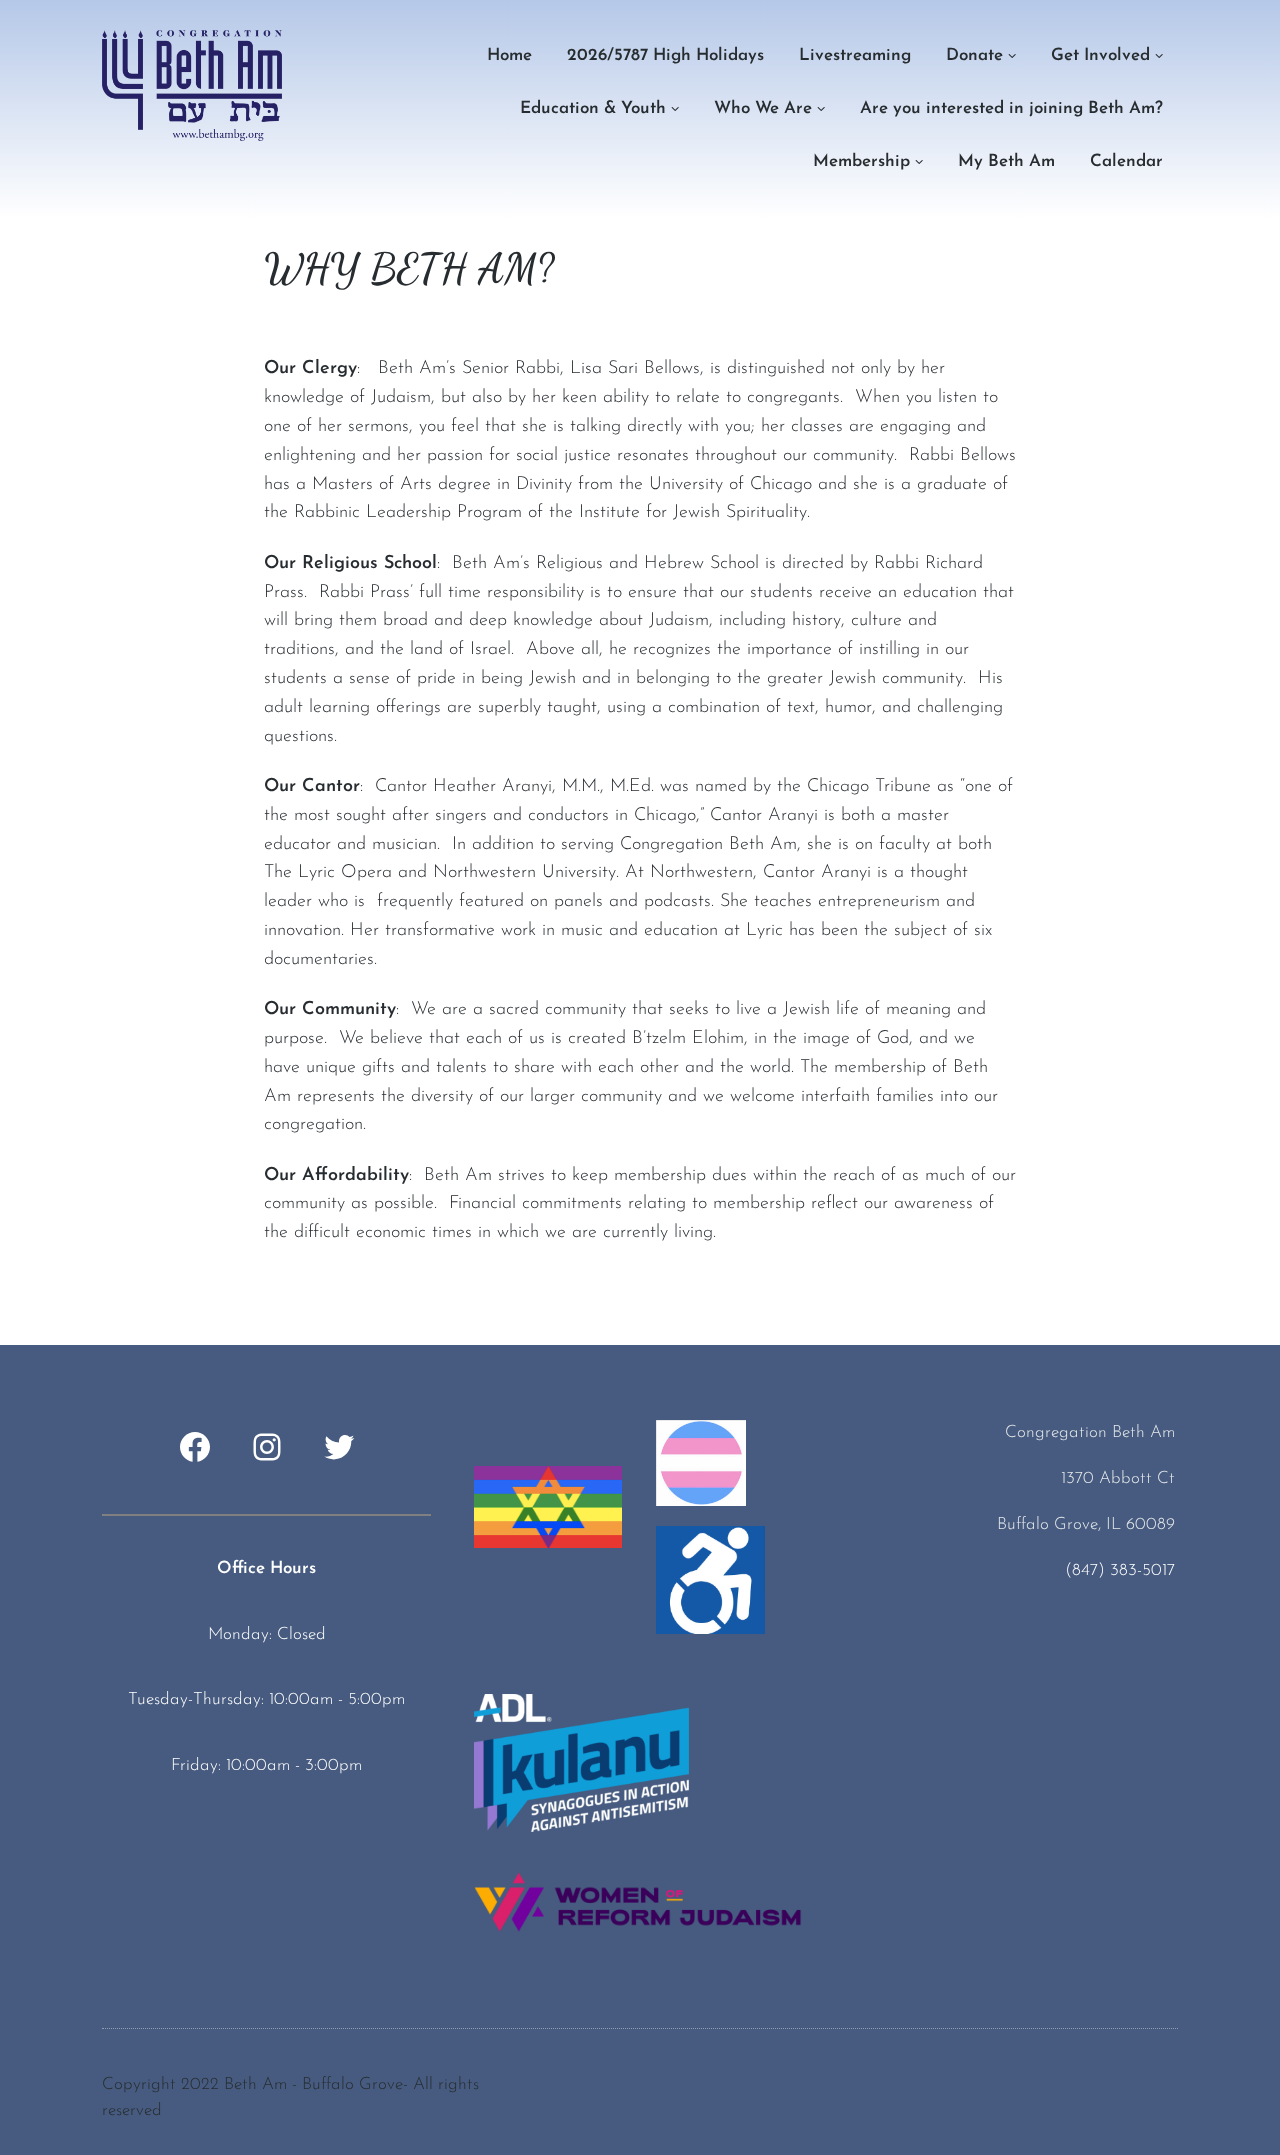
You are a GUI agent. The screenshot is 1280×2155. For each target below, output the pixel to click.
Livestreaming (855, 55)
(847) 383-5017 (1120, 1570)
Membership (861, 161)
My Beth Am (1006, 161)
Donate (974, 55)
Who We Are (763, 108)
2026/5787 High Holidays (665, 55)
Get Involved (1100, 55)
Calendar (1126, 161)
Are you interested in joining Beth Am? (1011, 108)
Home (509, 55)
